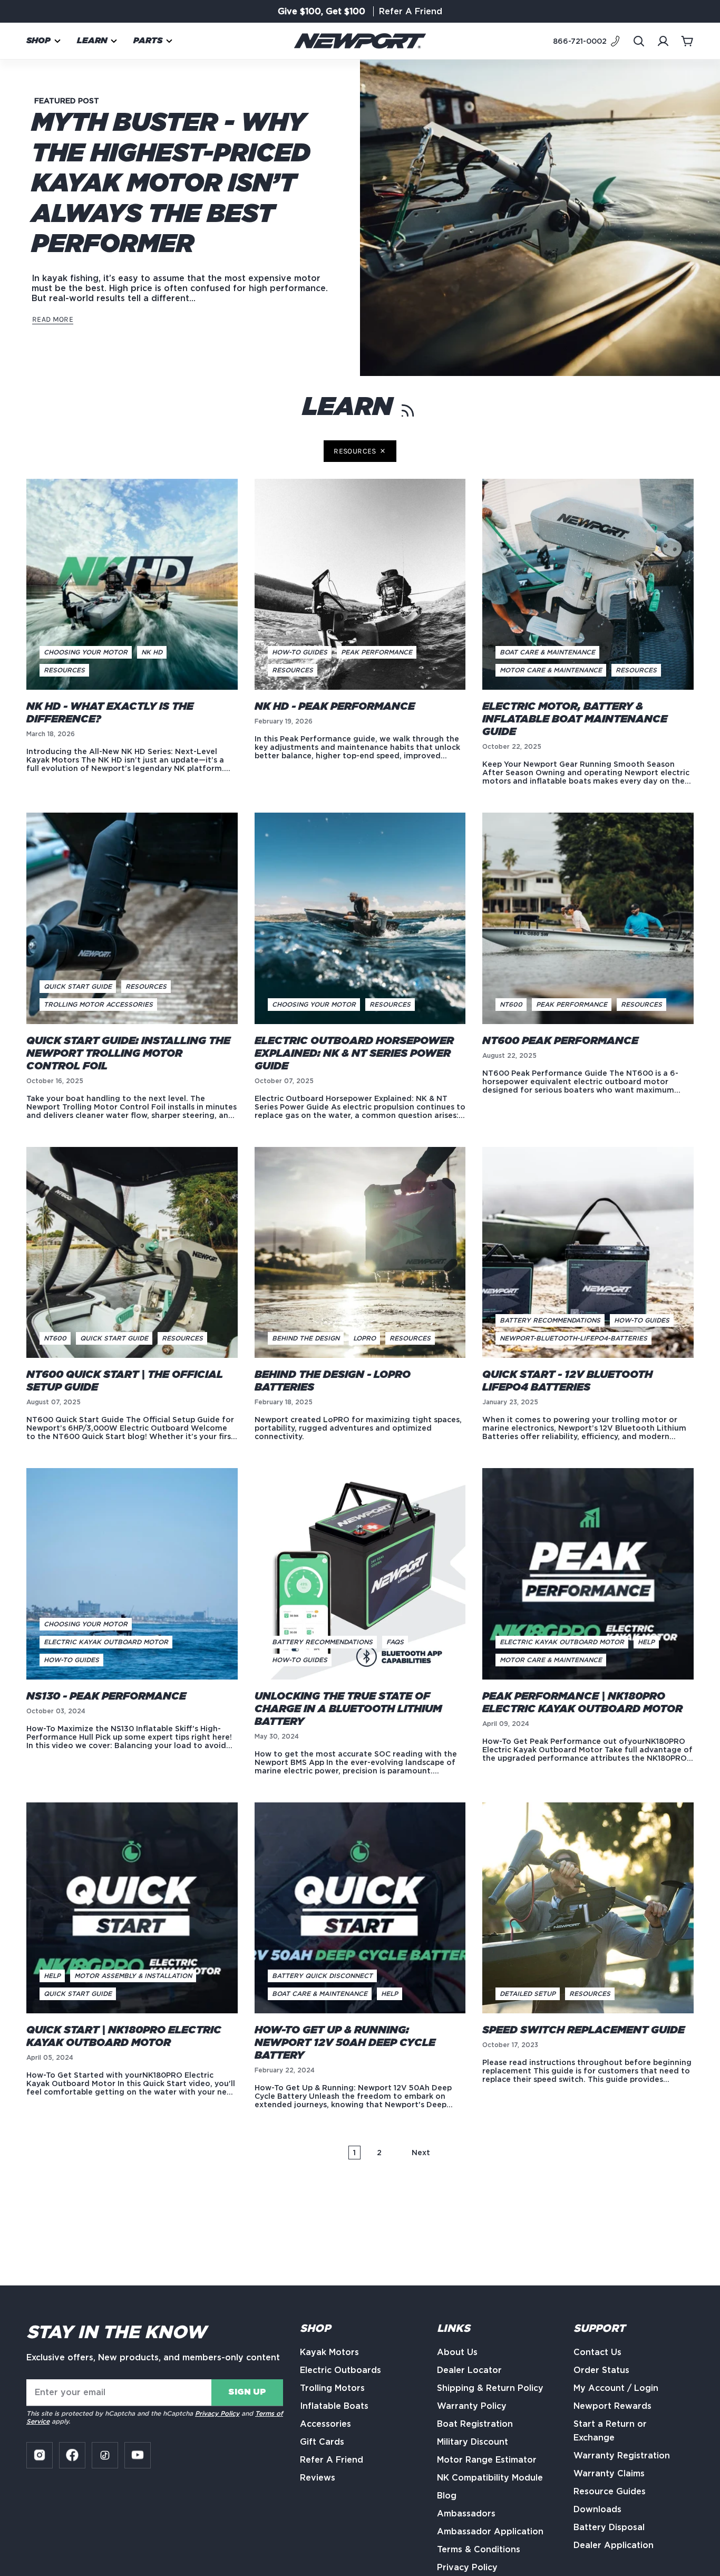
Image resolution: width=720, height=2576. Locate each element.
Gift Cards (322, 2442)
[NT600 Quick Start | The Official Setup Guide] (132, 1253)
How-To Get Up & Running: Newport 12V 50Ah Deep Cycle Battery (345, 2043)
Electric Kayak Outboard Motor (106, 1642)
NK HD (152, 652)
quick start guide (78, 986)
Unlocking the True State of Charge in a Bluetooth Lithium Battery (348, 1709)
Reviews (318, 2478)
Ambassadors (466, 2514)
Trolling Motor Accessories (98, 1004)
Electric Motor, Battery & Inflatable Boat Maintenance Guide (575, 719)
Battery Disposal (609, 2527)
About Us (457, 2352)
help (646, 1642)
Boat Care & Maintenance (547, 652)
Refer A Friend (332, 2460)
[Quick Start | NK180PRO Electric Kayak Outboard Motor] (132, 1908)
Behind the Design (306, 1338)
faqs (395, 1642)
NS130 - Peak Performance (106, 1696)
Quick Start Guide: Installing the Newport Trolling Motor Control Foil (128, 1054)
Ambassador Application (490, 2531)
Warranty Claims (609, 2473)
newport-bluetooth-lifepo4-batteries (573, 1338)
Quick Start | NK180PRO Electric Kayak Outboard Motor (124, 2037)
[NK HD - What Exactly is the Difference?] (132, 585)
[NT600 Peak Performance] (588, 918)
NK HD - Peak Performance (335, 707)
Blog (447, 2496)
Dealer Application (614, 2545)
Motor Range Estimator (487, 2460)
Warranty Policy (472, 2406)
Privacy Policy (217, 2413)
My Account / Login (616, 2388)
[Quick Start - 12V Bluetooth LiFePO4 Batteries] (588, 1253)
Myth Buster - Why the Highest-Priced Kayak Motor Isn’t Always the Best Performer (171, 184)
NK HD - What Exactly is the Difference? (110, 713)
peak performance (377, 652)
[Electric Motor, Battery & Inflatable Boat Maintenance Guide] (588, 585)
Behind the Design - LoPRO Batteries (333, 1381)
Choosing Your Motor (86, 652)
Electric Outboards (340, 2370)
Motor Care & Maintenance (551, 670)
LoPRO (364, 1338)
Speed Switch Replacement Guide (583, 2030)
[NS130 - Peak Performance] (132, 1574)
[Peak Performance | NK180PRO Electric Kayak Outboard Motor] (588, 1574)
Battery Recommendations (550, 1320)
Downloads (597, 2509)
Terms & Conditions (479, 2549)
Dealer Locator (469, 2370)
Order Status (601, 2370)
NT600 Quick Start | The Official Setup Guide (125, 1381)
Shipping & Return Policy (490, 2388)
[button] (44, 41)
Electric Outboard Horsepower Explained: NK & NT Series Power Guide (354, 1054)
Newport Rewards (612, 2406)
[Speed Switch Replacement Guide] (588, 1908)
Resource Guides (610, 2491)
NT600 (511, 1004)
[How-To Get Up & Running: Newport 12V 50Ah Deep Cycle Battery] (360, 1908)
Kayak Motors (329, 2352)
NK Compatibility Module (490, 2478)
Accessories (325, 2424)
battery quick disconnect (322, 1976)
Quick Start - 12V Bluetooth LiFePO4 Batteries (567, 1381)
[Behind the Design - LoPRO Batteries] (360, 1253)
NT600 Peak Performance (560, 1041)
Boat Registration (475, 2424)
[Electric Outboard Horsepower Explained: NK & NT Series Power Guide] (360, 918)
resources (355, 451)
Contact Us (597, 2352)
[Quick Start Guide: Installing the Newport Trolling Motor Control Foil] (132, 918)
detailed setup (528, 1994)
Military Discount (473, 2442)
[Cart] (687, 41)
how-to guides (300, 652)
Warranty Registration (622, 2456)
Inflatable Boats (334, 2406)
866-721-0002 (580, 41)
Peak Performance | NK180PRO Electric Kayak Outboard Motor (582, 1703)
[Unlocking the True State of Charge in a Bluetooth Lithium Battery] (360, 1574)
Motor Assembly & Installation (133, 1976)
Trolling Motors (332, 2388)
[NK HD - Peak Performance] (360, 585)
